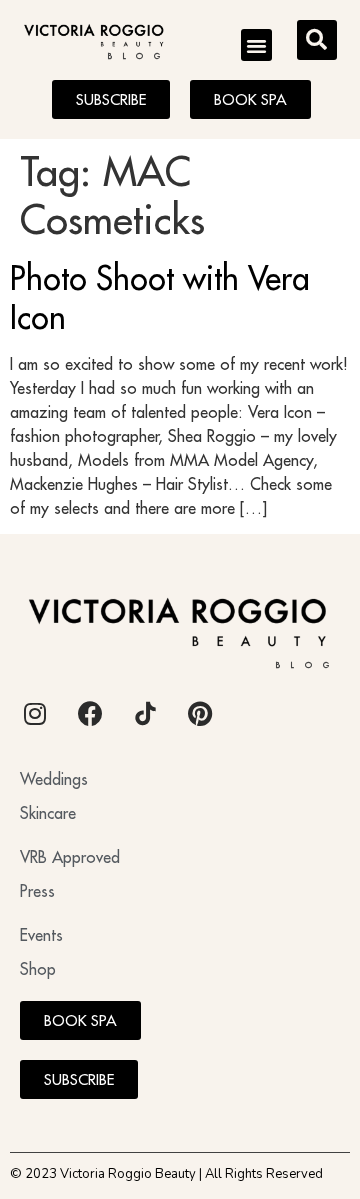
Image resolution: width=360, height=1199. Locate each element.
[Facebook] (90, 713)
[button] (257, 45)
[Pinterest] (200, 713)
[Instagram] (35, 713)
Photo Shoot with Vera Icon (160, 297)
